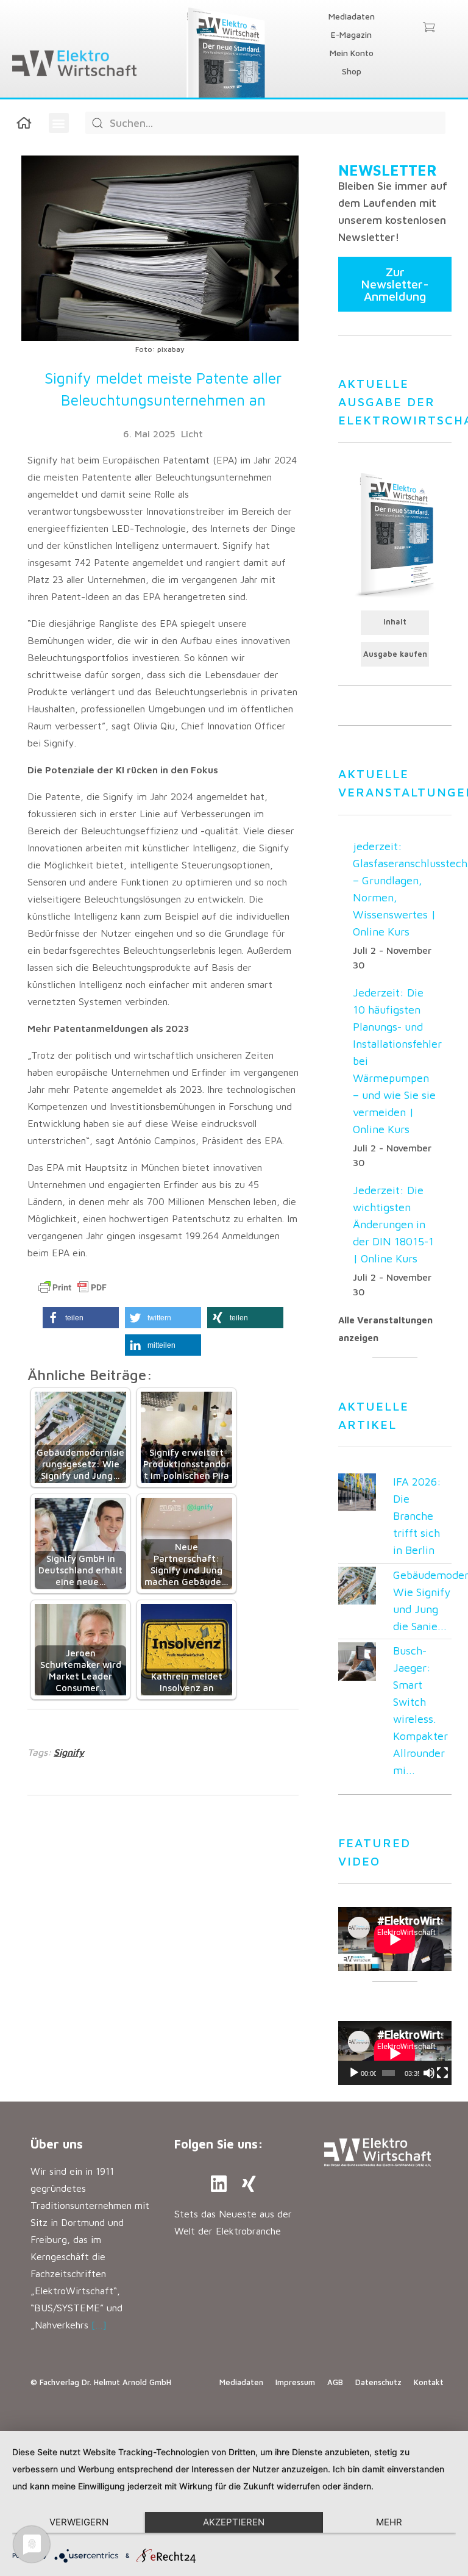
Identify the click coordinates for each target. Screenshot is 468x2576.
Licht (192, 434)
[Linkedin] (219, 2184)
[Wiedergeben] (354, 2073)
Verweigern (79, 2522)
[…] (99, 2325)
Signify (69, 1752)
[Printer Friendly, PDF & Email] (73, 1287)
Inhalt (395, 622)
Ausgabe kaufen (395, 654)
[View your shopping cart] (429, 28)
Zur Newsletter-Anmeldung (395, 284)
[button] (59, 123)
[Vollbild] (442, 2073)
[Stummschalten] (429, 2073)
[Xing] (249, 2184)
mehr (389, 2522)
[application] (395, 2053)
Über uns (57, 2144)
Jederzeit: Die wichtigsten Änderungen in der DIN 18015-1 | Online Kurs (393, 1224)
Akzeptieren (234, 2522)
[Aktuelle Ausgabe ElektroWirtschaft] (395, 534)
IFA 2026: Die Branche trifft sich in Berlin (417, 1516)
